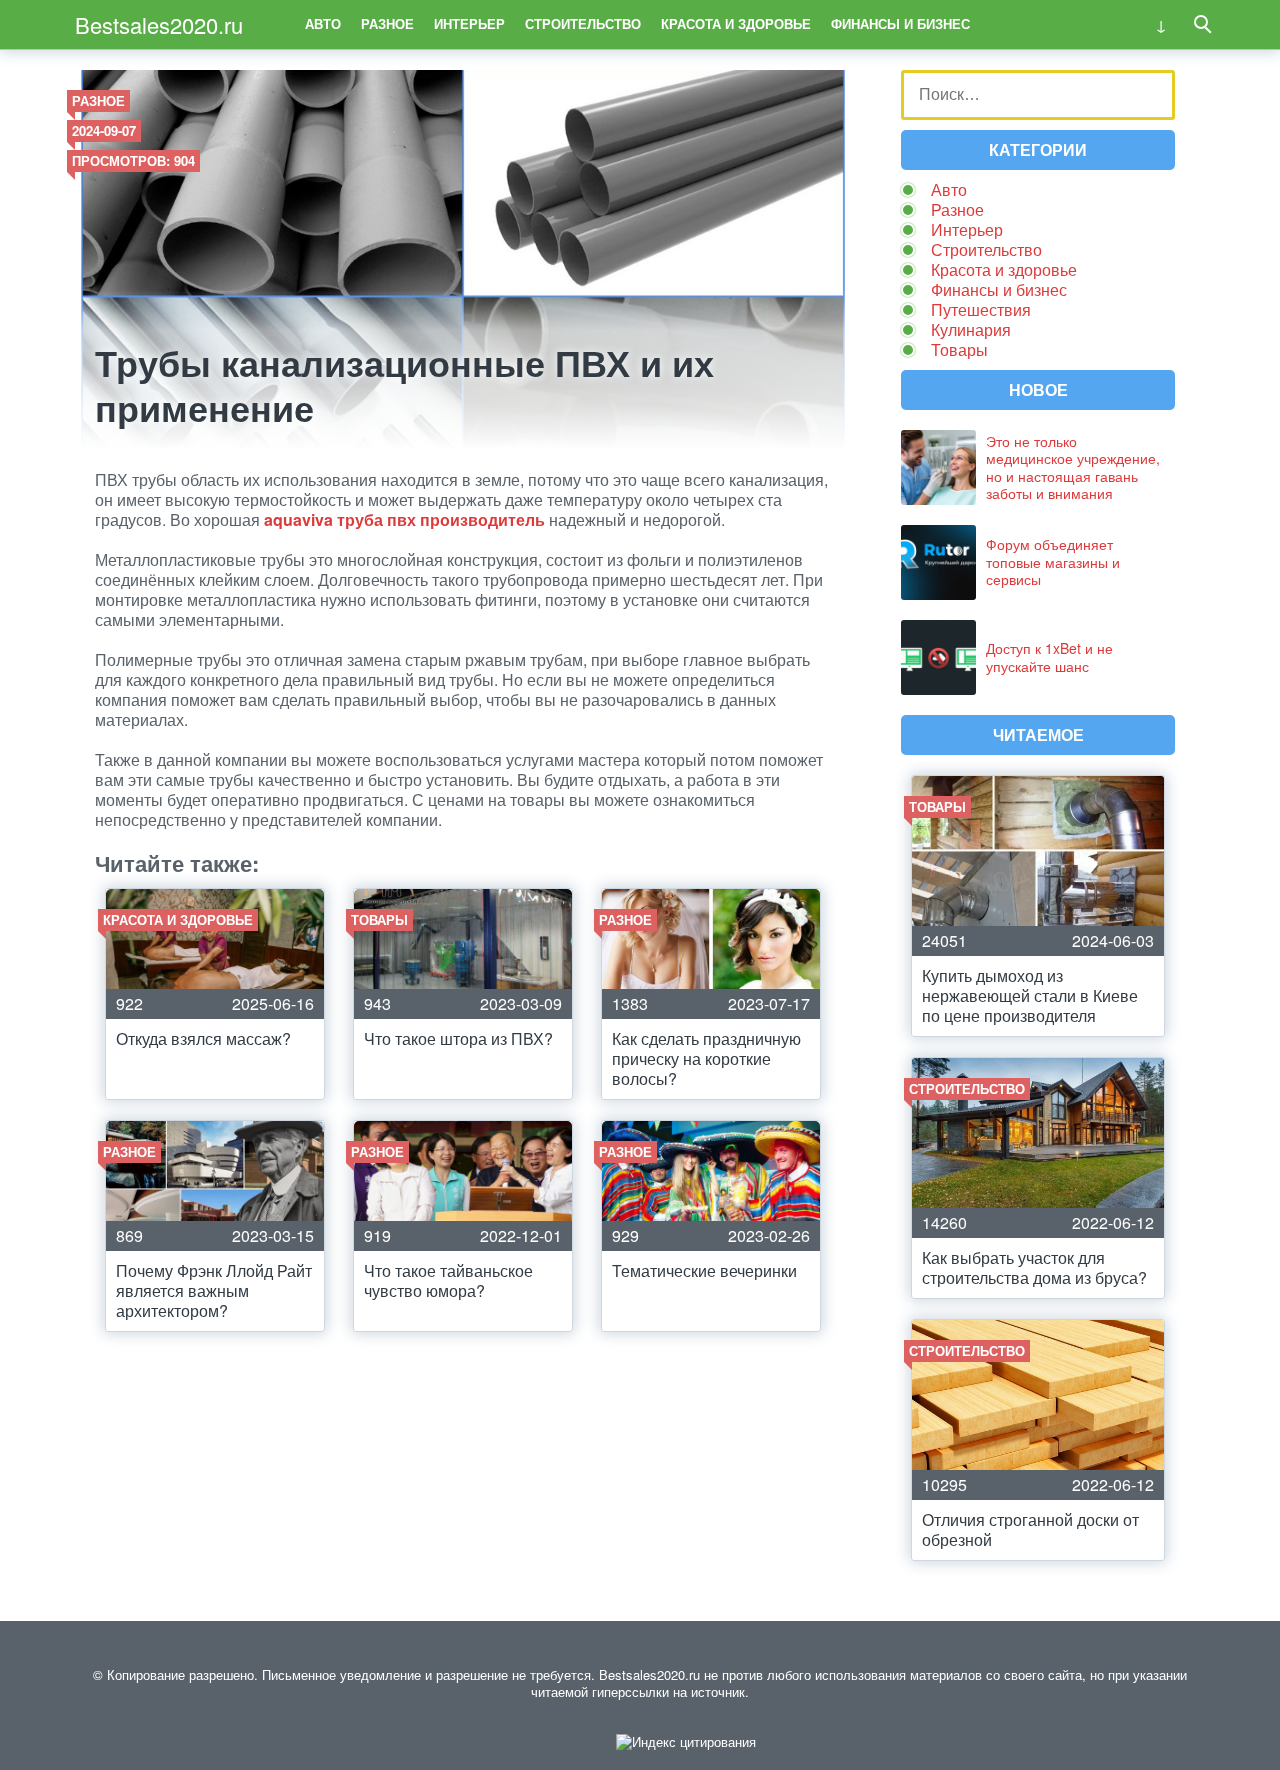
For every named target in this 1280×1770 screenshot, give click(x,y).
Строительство (583, 23)
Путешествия (981, 309)
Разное (387, 23)
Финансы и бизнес (900, 23)
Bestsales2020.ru (159, 24)
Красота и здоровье (736, 23)
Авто (323, 23)
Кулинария (971, 329)
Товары (959, 349)
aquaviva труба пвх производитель (404, 519)
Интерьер (469, 23)
